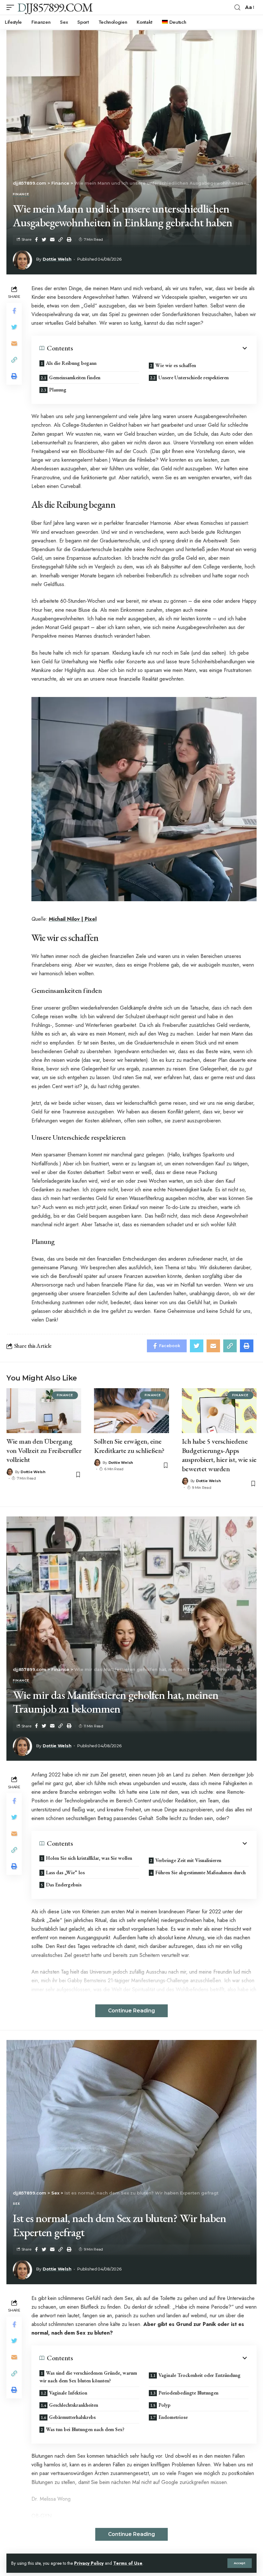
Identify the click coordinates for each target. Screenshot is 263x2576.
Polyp (164, 2405)
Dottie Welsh (57, 259)
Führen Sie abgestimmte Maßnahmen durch (200, 1872)
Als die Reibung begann (71, 363)
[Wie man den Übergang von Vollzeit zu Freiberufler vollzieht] (44, 1411)
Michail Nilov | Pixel (73, 919)
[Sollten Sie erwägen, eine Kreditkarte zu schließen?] (131, 1411)
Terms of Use (128, 2563)
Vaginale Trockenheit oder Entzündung (199, 2375)
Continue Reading (131, 2011)
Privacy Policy (89, 2563)
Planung (58, 390)
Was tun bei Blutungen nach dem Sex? (85, 2429)
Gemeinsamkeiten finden (75, 378)
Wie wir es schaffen (176, 365)
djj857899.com (55, 7)
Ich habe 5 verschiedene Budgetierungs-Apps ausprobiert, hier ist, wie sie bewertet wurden (219, 1455)
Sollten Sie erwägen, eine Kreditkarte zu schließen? (129, 1446)
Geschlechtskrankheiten (74, 2405)
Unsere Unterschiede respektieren (194, 378)
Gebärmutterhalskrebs (72, 2417)
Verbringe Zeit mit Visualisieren (188, 1860)
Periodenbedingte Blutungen (188, 2393)
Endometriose (173, 2417)
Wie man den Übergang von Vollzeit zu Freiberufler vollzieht (44, 1450)
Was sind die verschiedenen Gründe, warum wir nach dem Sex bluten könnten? (88, 2377)
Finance (21, 195)
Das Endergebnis (64, 1885)
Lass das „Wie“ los (65, 1872)
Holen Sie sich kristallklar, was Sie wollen (89, 1858)
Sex (16, 2204)
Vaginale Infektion (68, 2393)
